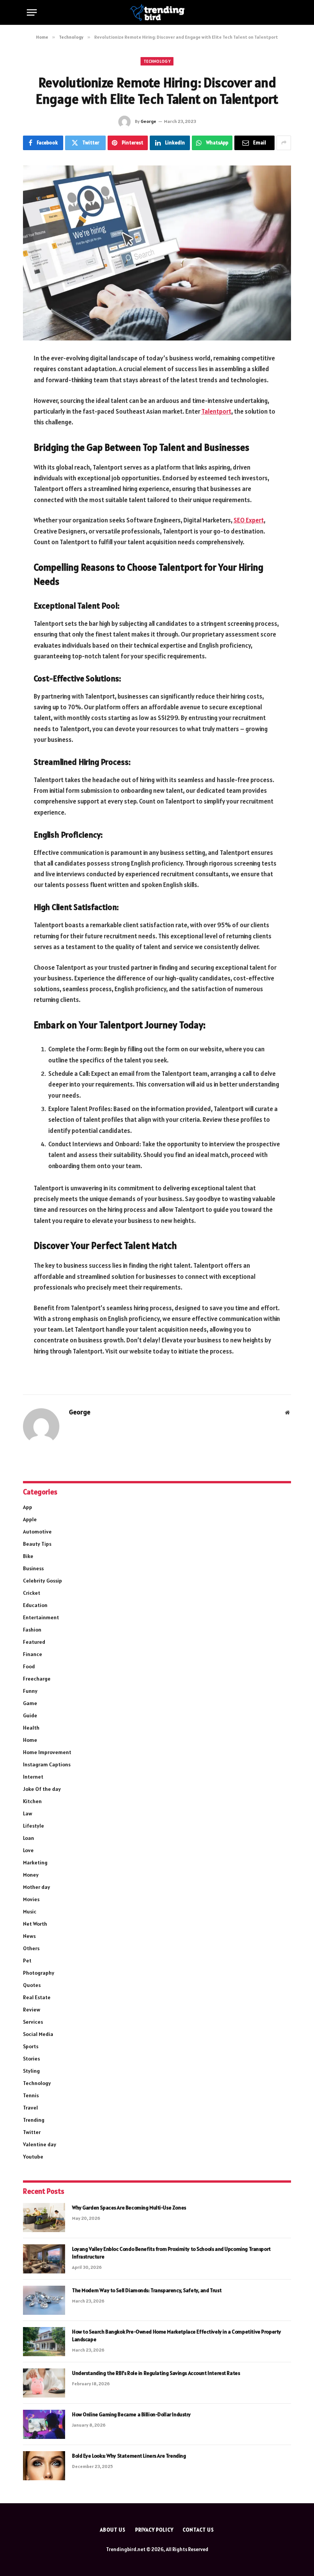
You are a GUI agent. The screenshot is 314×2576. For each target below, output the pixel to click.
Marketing (35, 1862)
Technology (157, 61)
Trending (34, 2120)
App (28, 1507)
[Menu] (32, 12)
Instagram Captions (47, 1764)
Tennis (31, 2095)
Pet (27, 1961)
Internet (33, 1777)
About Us (113, 2530)
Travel (30, 2108)
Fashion (32, 1630)
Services (33, 2022)
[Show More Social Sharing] (284, 143)
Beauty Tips (37, 1544)
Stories (31, 2059)
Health (31, 1728)
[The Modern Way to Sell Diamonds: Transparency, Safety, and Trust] (44, 2300)
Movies (31, 1899)
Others (31, 1948)
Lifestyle (34, 1826)
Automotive (37, 1532)
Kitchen (32, 1801)
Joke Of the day (42, 1789)
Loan (29, 1838)
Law (28, 1813)
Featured (34, 1642)
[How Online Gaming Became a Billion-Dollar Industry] (44, 2424)
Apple (30, 1519)
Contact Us (198, 2530)
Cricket (32, 1593)
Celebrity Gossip (43, 1581)
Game (30, 1703)
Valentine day (40, 2144)
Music (30, 1912)
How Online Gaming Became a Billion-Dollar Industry (131, 2414)
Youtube (33, 2157)
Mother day (37, 1887)
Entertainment (41, 1617)
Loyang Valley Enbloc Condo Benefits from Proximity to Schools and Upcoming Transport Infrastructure (171, 2253)
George (148, 121)
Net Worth (35, 1924)
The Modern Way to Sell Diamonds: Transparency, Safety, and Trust (147, 2290)
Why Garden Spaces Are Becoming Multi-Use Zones (129, 2208)
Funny (30, 1691)
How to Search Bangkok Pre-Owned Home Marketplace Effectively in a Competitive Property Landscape (177, 2335)
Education (35, 1605)
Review (32, 2010)
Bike (28, 1556)
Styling (31, 2071)
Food (29, 1666)
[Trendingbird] (157, 12)
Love (28, 1850)
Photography (39, 1973)
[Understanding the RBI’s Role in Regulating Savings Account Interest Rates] (44, 2383)
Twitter (32, 2132)
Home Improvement (47, 1752)
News (29, 1936)
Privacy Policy (154, 2530)
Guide (30, 1715)
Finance (33, 1654)
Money (31, 1875)
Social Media (38, 2034)
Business (33, 1568)
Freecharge (37, 1679)
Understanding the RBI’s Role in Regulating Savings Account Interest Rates (156, 2373)
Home (30, 1740)
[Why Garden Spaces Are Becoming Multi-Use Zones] (44, 2218)
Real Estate (37, 1997)
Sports (31, 2046)
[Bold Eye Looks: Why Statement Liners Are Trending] (44, 2466)
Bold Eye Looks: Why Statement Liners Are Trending (129, 2456)
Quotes (32, 1985)
